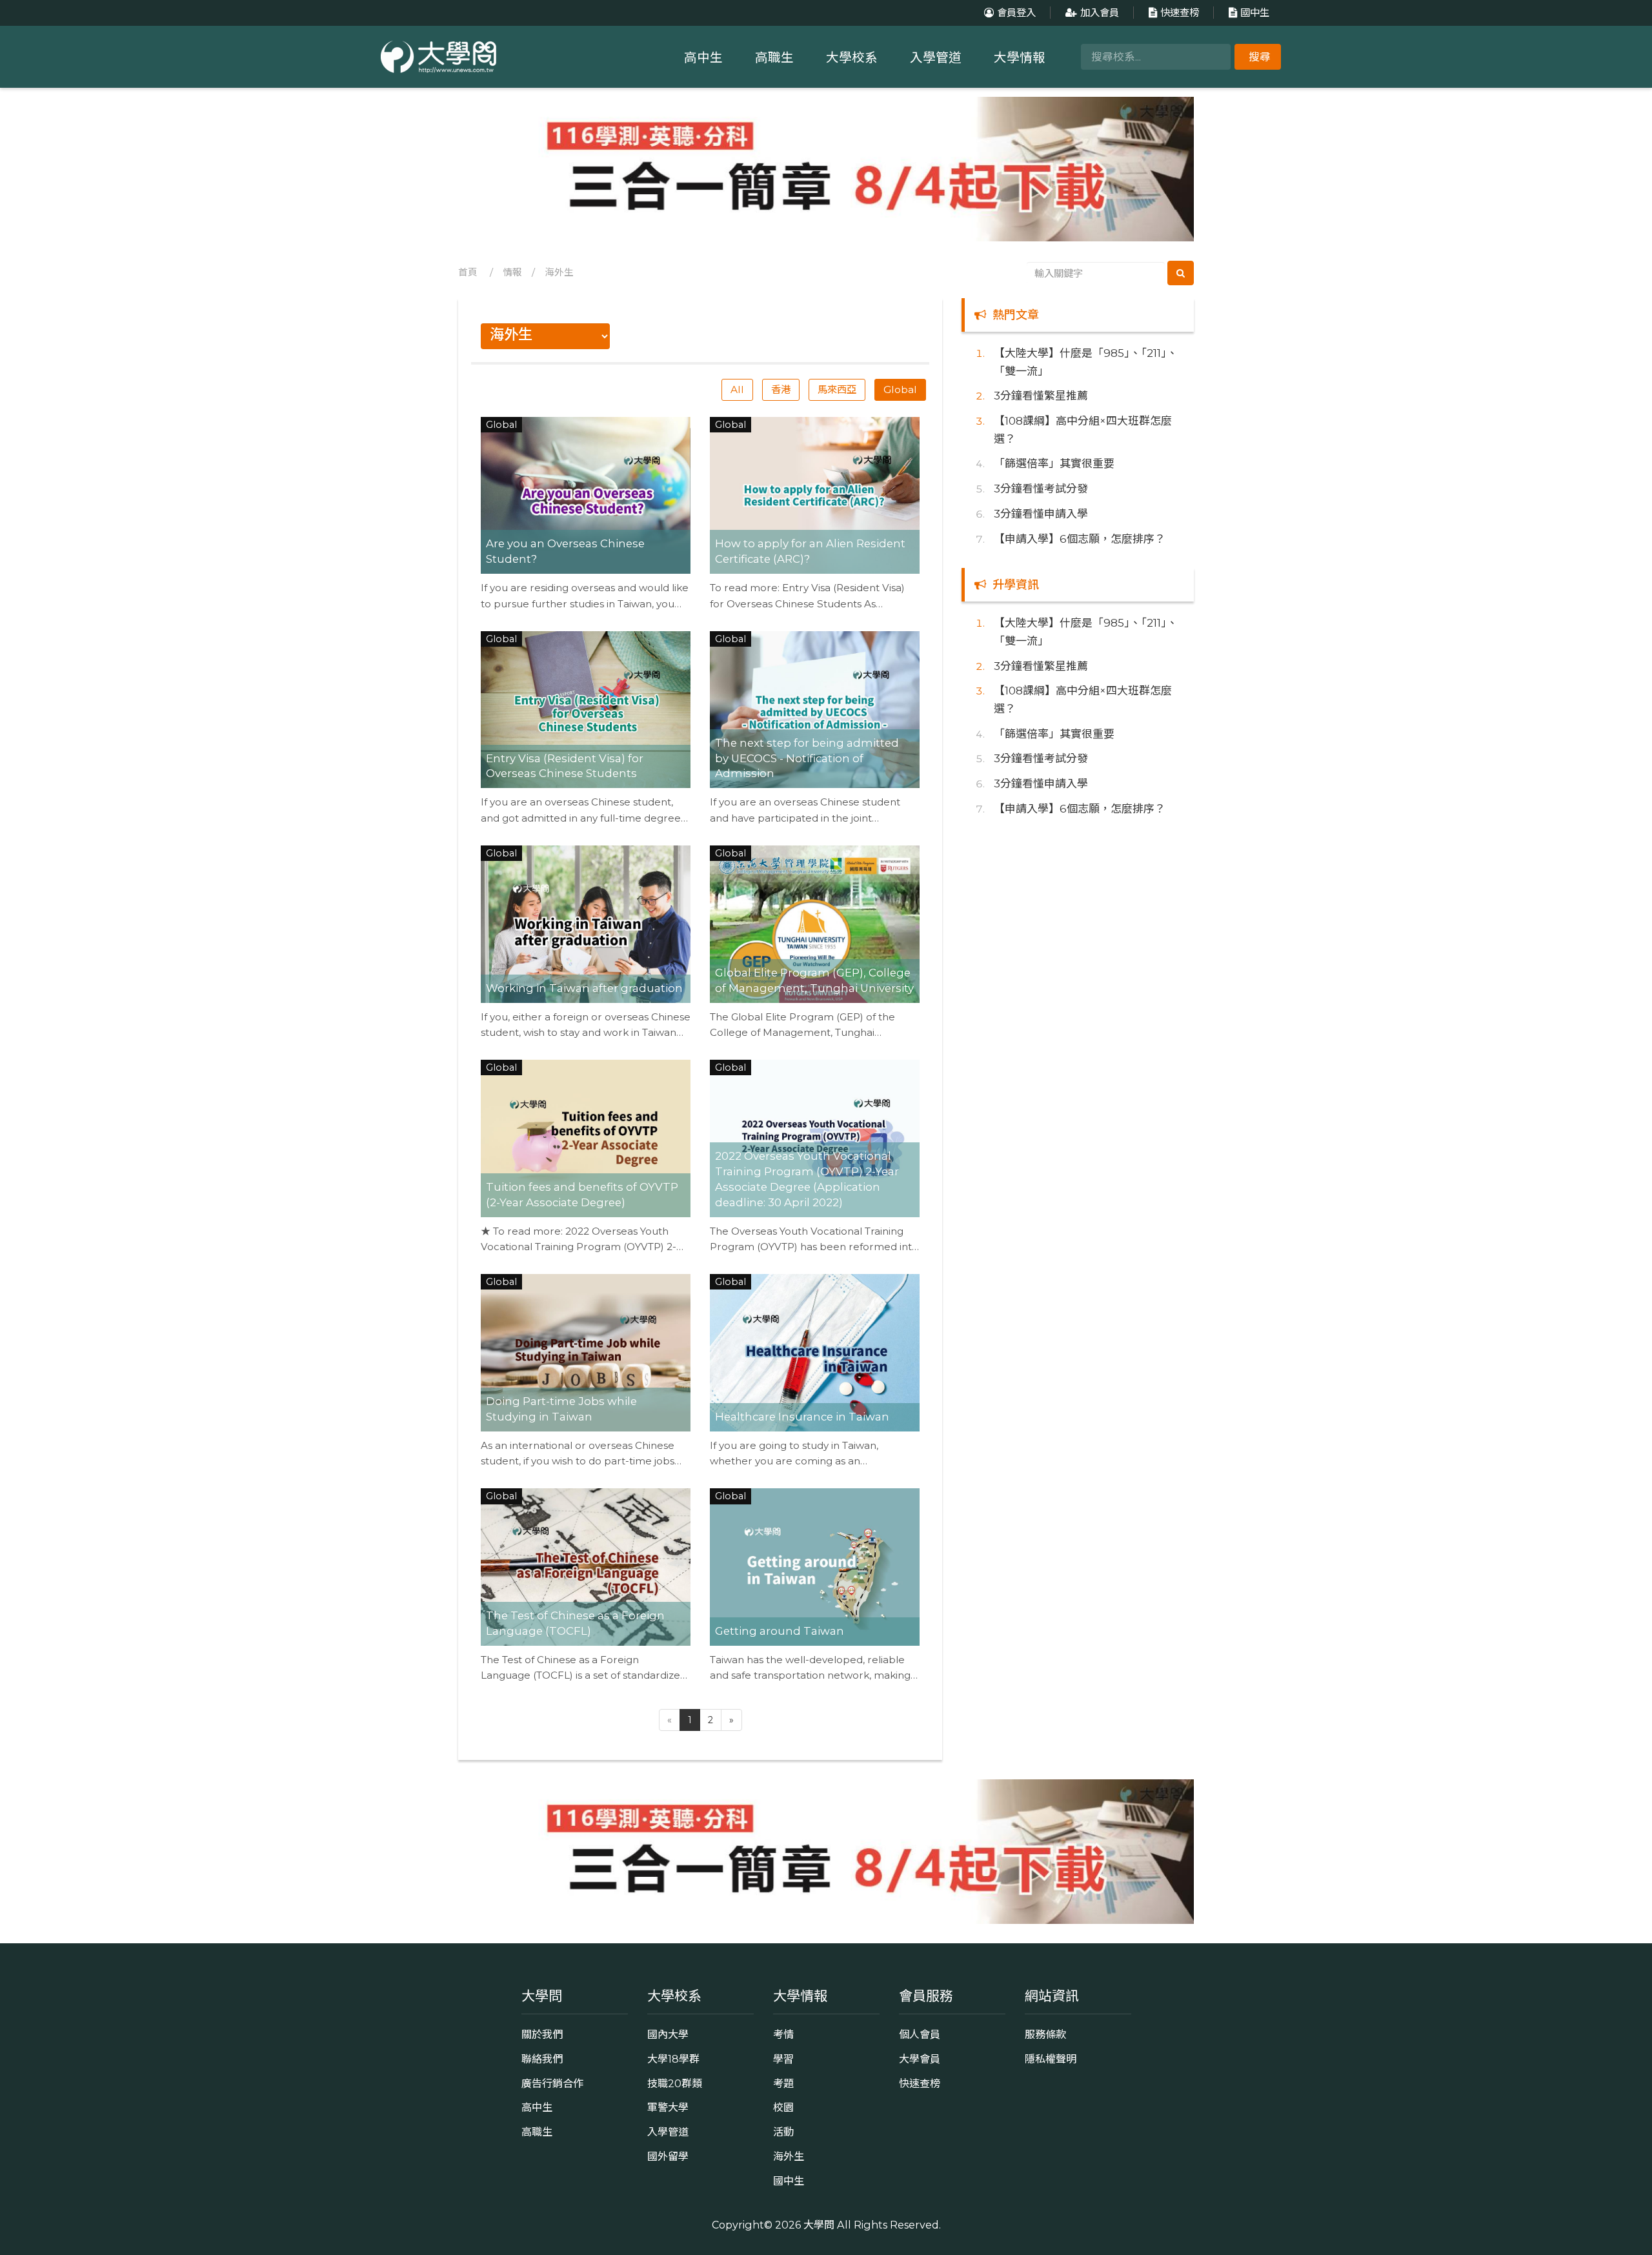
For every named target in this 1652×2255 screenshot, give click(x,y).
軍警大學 (668, 2107)
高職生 (774, 57)
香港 (781, 389)
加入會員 (1100, 13)
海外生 (559, 272)
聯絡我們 (542, 2059)
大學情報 (1020, 57)
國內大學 (668, 2034)
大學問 (819, 2225)
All (737, 389)
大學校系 (852, 57)
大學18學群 (673, 2059)
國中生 (1255, 13)
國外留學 (668, 2156)
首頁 (468, 272)
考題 (783, 2083)
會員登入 (1016, 13)
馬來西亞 (837, 389)
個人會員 (920, 2034)
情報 (512, 272)
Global (900, 389)
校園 (783, 2107)
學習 (783, 2059)
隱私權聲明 (1051, 2059)
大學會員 (920, 2059)
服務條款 (1045, 2034)
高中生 (703, 57)
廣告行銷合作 (552, 2083)
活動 (783, 2132)
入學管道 (936, 57)
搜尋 (1260, 57)
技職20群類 (675, 2083)
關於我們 (542, 2034)
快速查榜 (1180, 13)
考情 (783, 2034)
